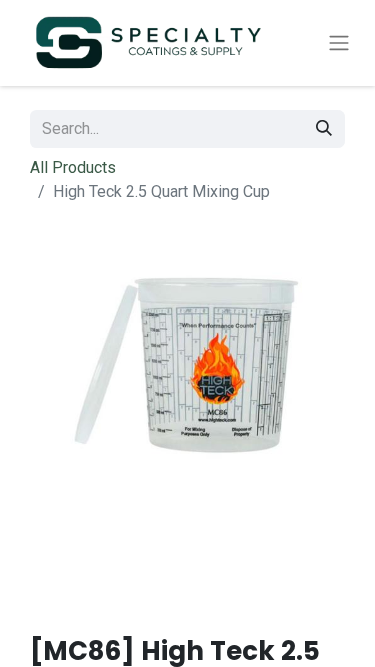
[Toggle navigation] (339, 43)
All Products (73, 167)
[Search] (324, 129)
